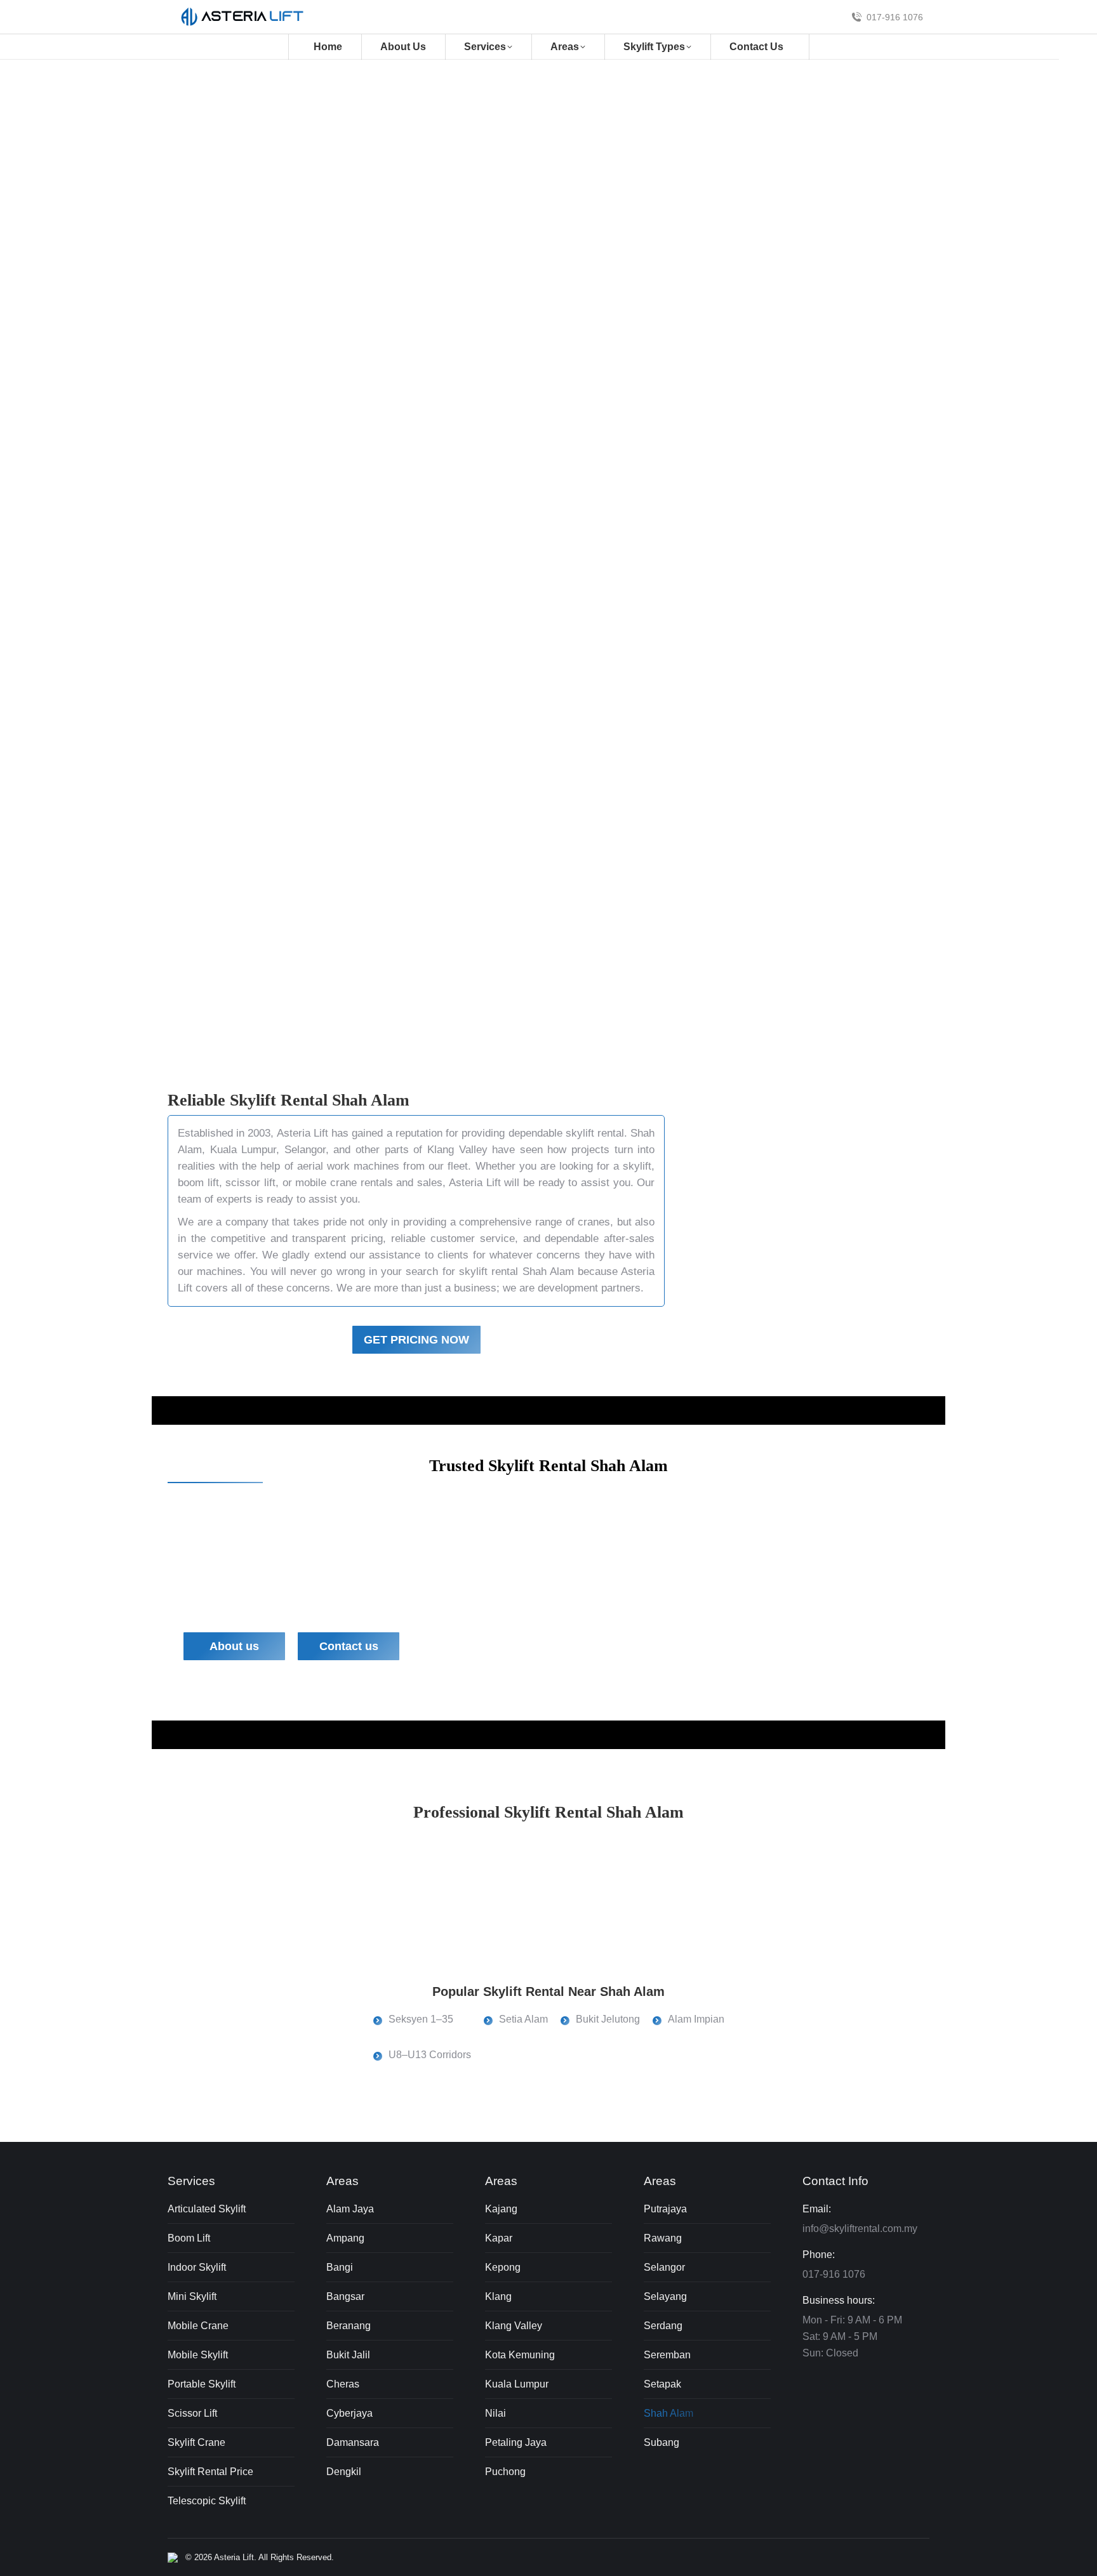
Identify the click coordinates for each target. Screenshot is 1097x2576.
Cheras (343, 2384)
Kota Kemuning (520, 2355)
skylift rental (281, 285)
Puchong (505, 2472)
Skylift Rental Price (210, 2472)
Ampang (345, 2238)
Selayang (665, 2296)
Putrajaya (665, 2209)
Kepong (503, 2267)
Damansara (353, 2442)
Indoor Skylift (197, 2267)
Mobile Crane (198, 2326)
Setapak (662, 2384)
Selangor (305, 1150)
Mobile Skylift (198, 2355)
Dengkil (344, 2472)
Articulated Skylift (207, 2209)
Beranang (349, 2326)
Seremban (667, 2355)
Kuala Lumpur (243, 1150)
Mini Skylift (192, 2296)
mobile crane (326, 1183)
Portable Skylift (202, 2384)
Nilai (495, 2413)
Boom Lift (189, 2238)
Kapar (499, 2238)
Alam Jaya (350, 2209)
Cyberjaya (349, 2413)
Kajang (501, 2209)
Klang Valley (457, 1150)
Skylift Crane (196, 2442)
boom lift (198, 1183)
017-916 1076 (895, 17)
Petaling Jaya (516, 2442)
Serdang (663, 2326)
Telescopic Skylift (207, 2501)
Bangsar (345, 2296)
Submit (658, 386)
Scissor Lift (192, 2413)
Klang (498, 2296)
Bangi (340, 2267)
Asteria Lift (303, 1133)
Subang (662, 2442)
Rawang (663, 2238)
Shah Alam (668, 2413)
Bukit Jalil (348, 2355)
